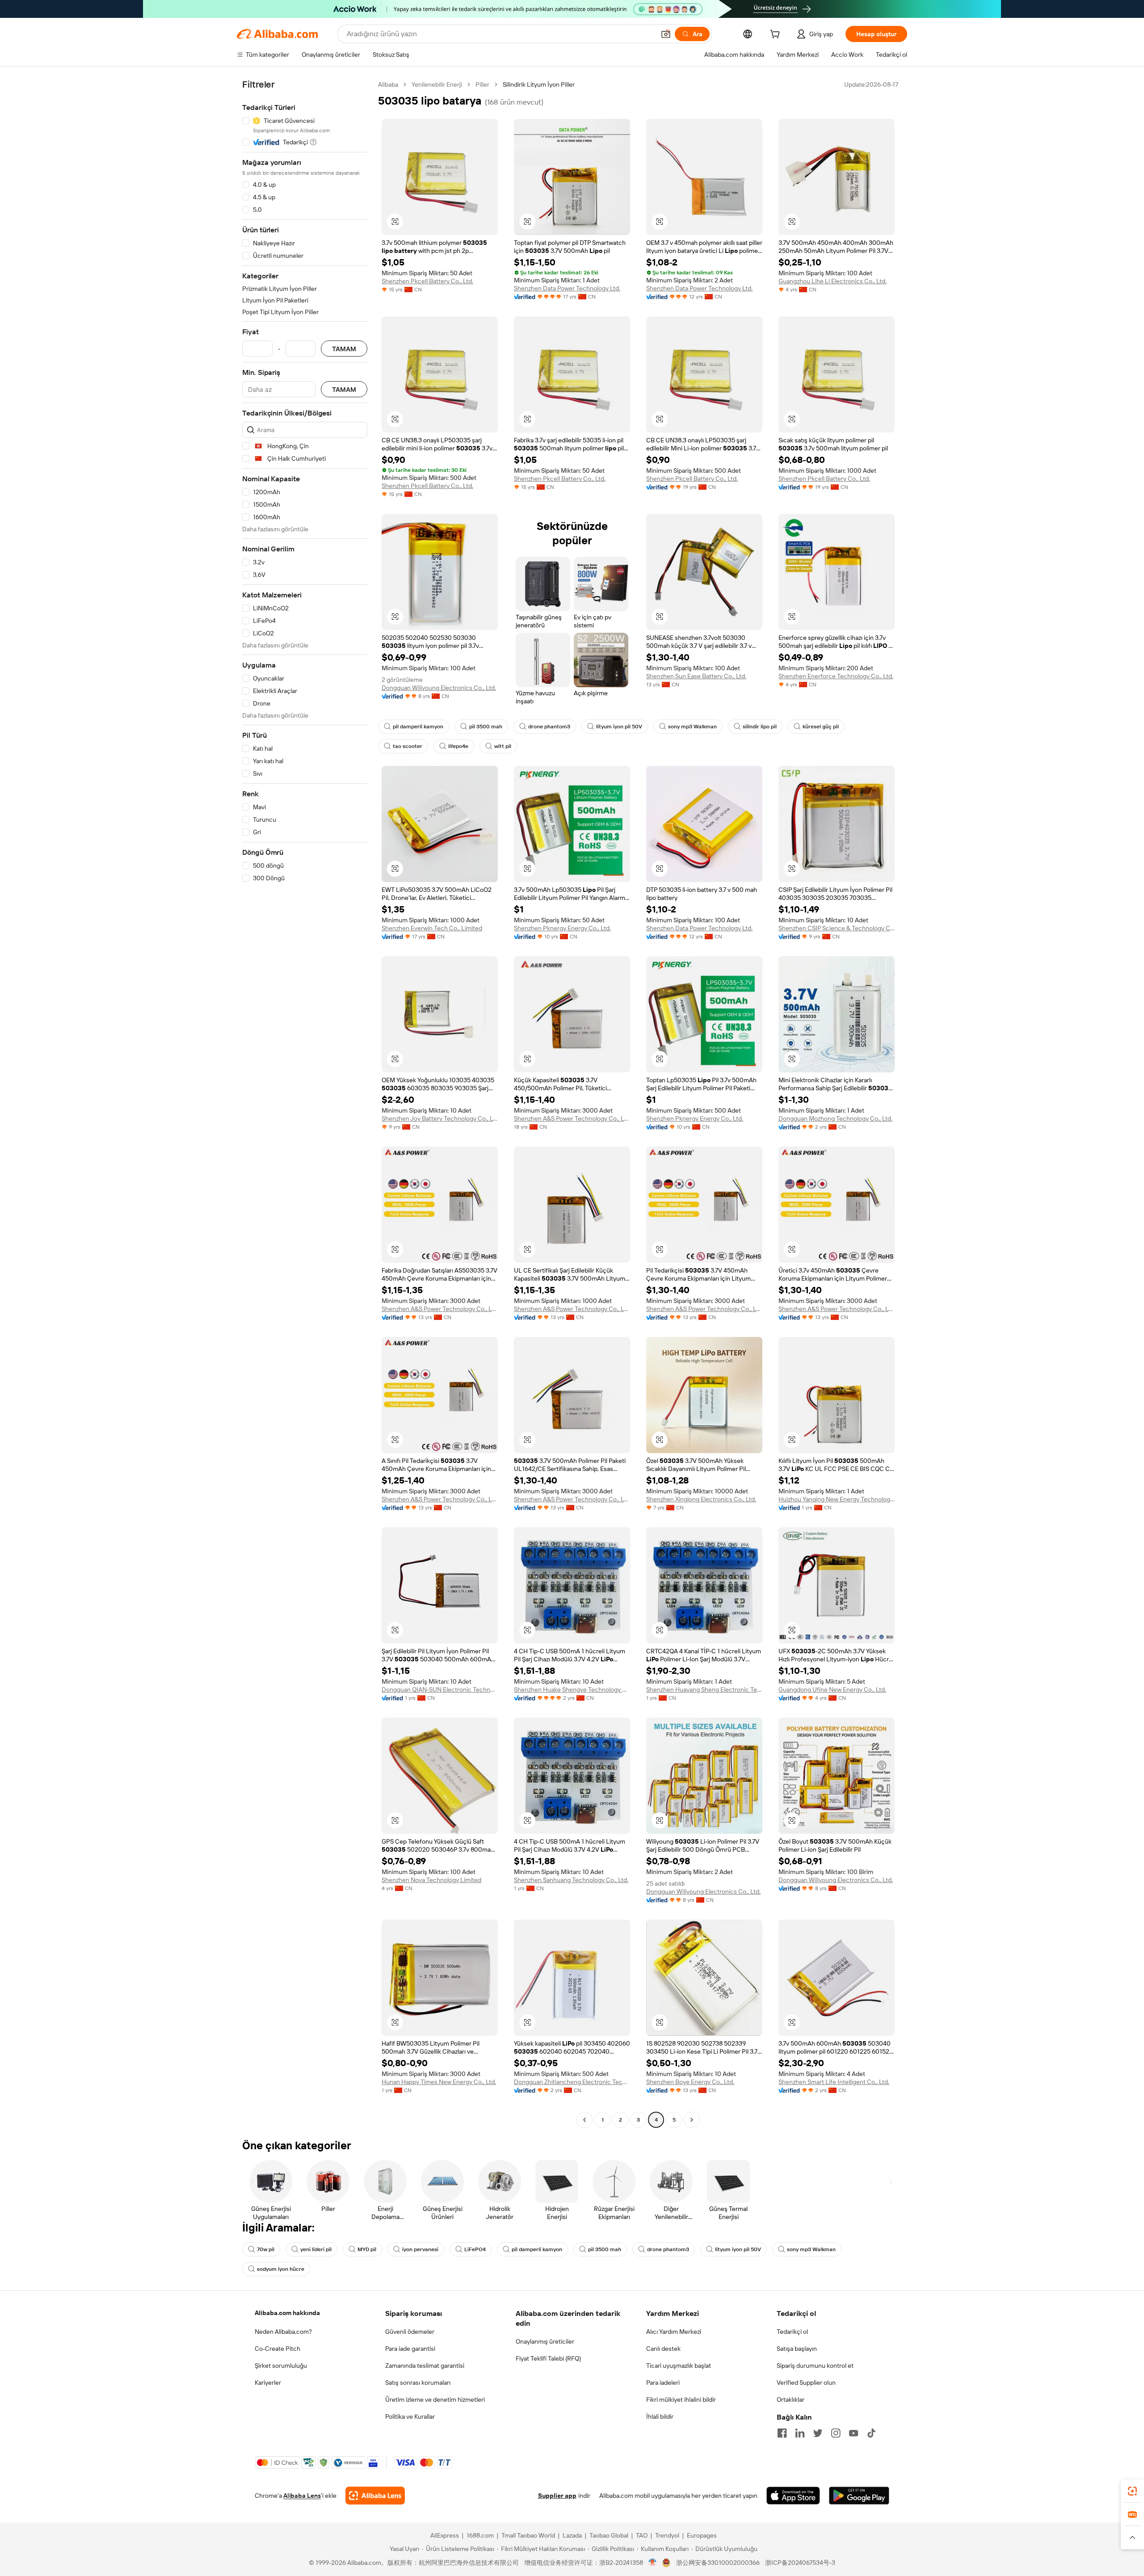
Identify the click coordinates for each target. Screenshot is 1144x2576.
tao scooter (408, 746)
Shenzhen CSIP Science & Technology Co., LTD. (837, 928)
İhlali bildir (660, 2416)
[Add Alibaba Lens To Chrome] (375, 2496)
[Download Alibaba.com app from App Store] (793, 2496)
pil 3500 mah (486, 727)
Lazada (572, 2535)
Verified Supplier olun (806, 2383)
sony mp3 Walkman (692, 727)
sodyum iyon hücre (281, 2269)
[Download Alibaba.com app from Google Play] (859, 2496)
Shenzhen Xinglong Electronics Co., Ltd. (701, 1499)
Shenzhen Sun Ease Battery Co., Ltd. (696, 676)
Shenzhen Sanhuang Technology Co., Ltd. (571, 1880)
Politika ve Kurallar (410, 2416)
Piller (482, 84)
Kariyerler (268, 2383)
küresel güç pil (821, 727)
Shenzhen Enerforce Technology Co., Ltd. (836, 676)
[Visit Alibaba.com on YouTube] (854, 2433)
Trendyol (667, 2535)
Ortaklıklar (791, 2400)
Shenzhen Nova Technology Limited (431, 1880)
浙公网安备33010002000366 (718, 2563)
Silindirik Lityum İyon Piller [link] (539, 84)
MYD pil (367, 2249)
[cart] (777, 35)
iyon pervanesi (420, 2249)
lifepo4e (458, 746)
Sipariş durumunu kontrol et (815, 2366)
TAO (642, 2535)
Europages (702, 2535)
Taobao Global (609, 2535)
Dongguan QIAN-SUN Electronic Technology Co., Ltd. (440, 1689)
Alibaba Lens (302, 2496)
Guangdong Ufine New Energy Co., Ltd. (832, 1689)
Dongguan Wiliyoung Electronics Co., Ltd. (439, 688)
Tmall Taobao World (528, 2535)
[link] (1132, 2491)
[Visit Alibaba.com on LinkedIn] (800, 2433)
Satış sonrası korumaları (418, 2383)
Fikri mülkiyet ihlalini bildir (681, 2400)
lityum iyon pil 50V (619, 727)
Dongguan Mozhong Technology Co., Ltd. (835, 1118)
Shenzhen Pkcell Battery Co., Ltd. (427, 281)
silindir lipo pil (760, 727)
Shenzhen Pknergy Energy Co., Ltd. (562, 928)
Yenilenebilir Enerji (437, 84)
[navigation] (305, 1103)
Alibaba (388, 84)
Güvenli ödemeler (410, 2332)
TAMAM (344, 349)
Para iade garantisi (410, 2349)
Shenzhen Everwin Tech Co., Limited (432, 928)
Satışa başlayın (797, 2349)
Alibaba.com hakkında (287, 2313)
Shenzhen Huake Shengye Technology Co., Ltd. (572, 1689)
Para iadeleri (663, 2383)
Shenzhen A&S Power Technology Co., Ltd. (572, 1118)
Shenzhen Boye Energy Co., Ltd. (690, 2082)
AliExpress (445, 2535)
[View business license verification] (653, 2563)
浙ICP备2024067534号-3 (800, 2563)
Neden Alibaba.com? (283, 2332)
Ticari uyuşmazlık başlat (679, 2366)
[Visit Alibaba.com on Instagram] (836, 2433)
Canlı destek (663, 2349)
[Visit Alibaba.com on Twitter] (818, 2433)
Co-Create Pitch (278, 2349)
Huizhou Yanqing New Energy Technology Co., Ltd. (837, 1499)
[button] (666, 34)
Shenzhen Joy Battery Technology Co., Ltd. (440, 1118)
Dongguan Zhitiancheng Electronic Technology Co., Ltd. (572, 2082)
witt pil (503, 746)
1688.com (480, 2535)
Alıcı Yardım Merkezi (674, 2332)
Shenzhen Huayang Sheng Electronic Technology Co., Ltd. (704, 1689)
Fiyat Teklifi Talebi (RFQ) (548, 2358)
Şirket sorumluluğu (281, 2366)
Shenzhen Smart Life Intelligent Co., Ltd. (834, 2082)
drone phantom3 (549, 727)
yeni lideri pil (316, 2249)
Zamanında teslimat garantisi (425, 2366)
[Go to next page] (692, 2120)
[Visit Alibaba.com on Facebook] (782, 2433)
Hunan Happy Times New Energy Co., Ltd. (439, 2082)
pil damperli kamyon (418, 727)
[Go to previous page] (585, 2120)
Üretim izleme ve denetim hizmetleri (435, 2400)
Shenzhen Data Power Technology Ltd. (567, 288)
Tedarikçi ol (792, 2332)
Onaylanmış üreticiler (545, 2341)
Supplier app (557, 2496)
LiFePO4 (475, 2249)
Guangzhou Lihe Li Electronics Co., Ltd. (833, 281)
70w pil (266, 2249)
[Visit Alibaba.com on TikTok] (871, 2433)
